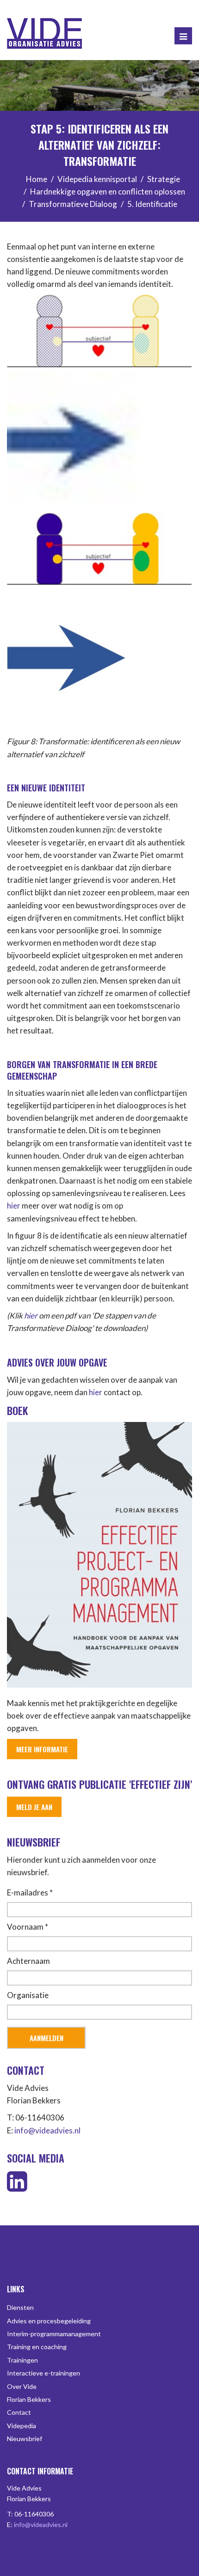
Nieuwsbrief (25, 2439)
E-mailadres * (30, 1893)
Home (37, 179)
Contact (19, 2412)
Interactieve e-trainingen (44, 2373)
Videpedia (22, 2426)
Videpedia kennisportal (97, 179)
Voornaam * (28, 1927)
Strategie (164, 179)
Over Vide (22, 2386)
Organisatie (28, 1995)
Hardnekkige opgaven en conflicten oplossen (108, 191)
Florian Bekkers (29, 2399)
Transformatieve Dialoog (73, 204)
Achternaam (28, 1961)
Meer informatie (42, 1749)
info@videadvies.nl (47, 2130)
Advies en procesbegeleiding (49, 2321)
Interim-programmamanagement (54, 2334)
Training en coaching (37, 2347)
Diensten (20, 2307)
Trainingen (22, 2360)
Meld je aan (34, 1807)
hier (14, 1206)
